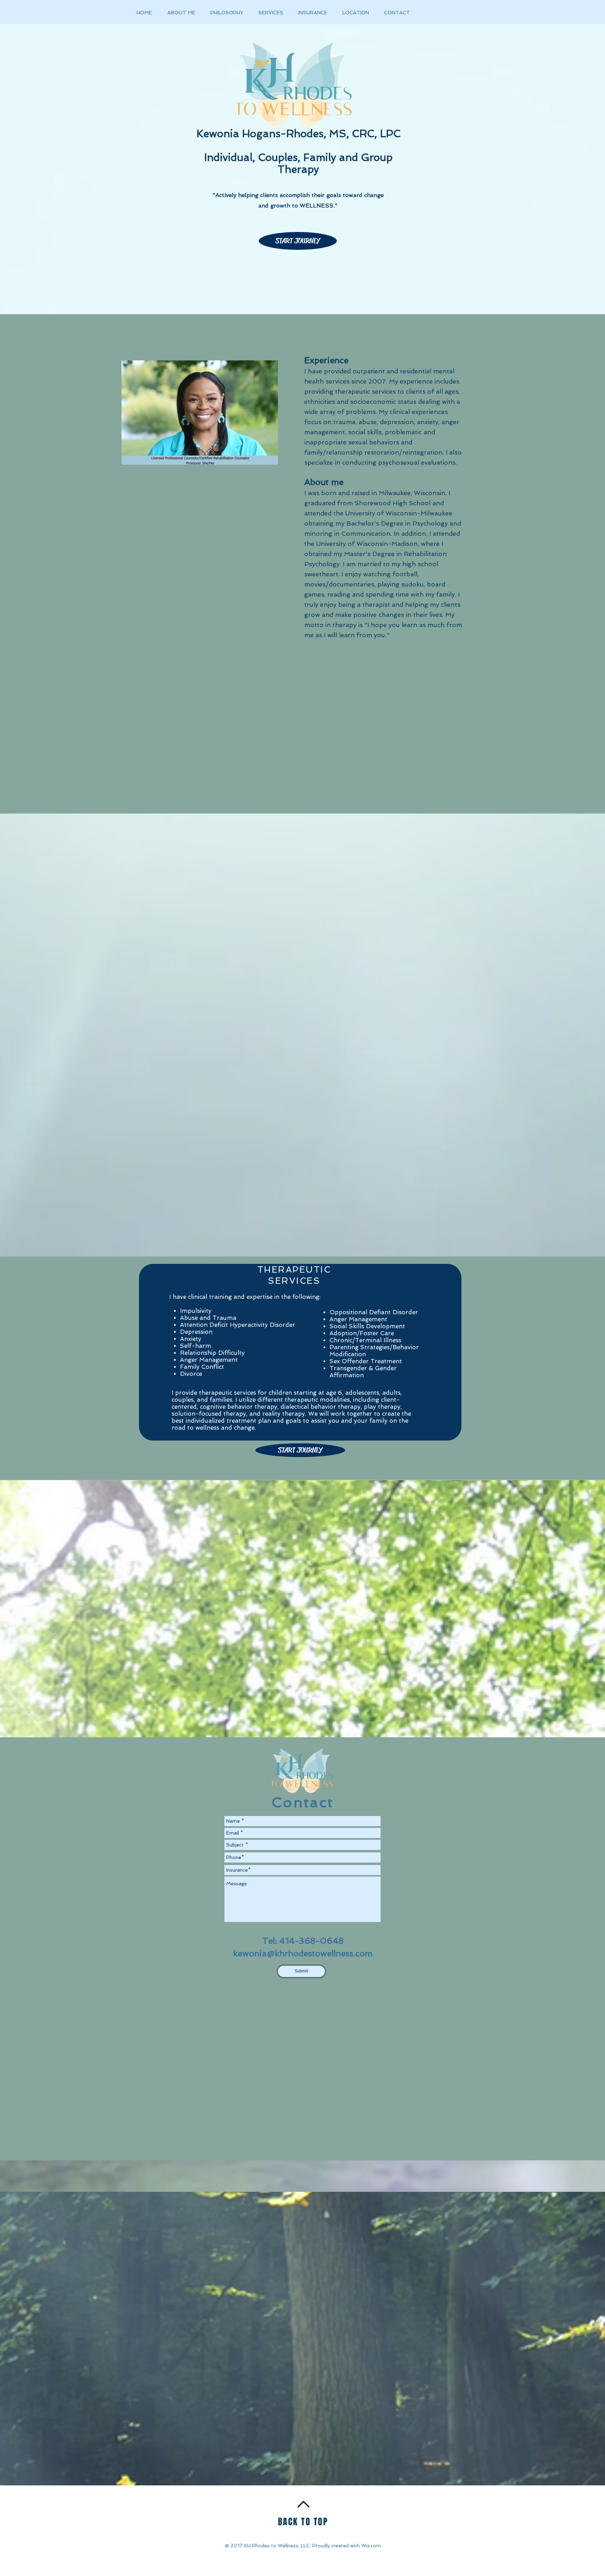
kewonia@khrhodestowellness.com (303, 1953)
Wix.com (371, 2546)
